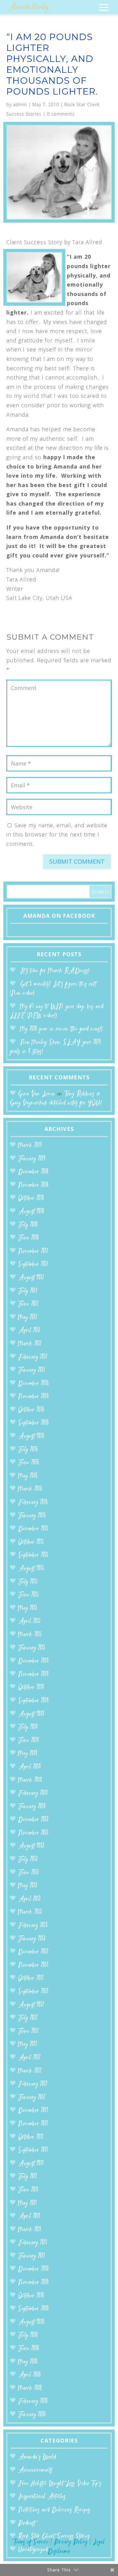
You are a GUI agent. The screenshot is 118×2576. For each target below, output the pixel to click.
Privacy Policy (71, 2542)
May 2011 (28, 2203)
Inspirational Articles (42, 2497)
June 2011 (28, 2190)
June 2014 (29, 1741)
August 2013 (31, 1846)
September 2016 (33, 1423)
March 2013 (30, 1912)
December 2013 (33, 1820)
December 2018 (33, 1172)
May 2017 (28, 1318)
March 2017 (30, 1344)
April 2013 (29, 1899)
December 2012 (33, 1952)
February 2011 (33, 2243)
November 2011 (33, 2124)
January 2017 (32, 1370)
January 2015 (32, 1648)
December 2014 (33, 1661)
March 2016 (30, 1489)
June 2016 (29, 1463)
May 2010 (28, 2362)
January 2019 (32, 1159)
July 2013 (28, 1860)
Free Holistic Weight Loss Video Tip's (60, 2484)
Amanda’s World (37, 2457)
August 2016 (31, 1436)
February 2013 (33, 1926)
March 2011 (30, 2230)
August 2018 (31, 1212)
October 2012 (31, 1978)
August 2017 (31, 1278)
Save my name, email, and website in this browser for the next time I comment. (57, 834)
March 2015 (30, 1635)
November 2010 (33, 2283)
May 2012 (28, 2045)
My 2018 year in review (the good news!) (61, 1029)
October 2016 (31, 1410)
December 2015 (33, 1529)
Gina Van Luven (37, 1094)
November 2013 (33, 1833)
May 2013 (28, 1886)
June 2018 (28, 1238)
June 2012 (28, 2031)
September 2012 (33, 1992)
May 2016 (28, 1476)
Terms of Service (31, 2542)
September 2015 (33, 1555)
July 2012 (28, 2018)
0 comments (61, 114)
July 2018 (28, 1225)
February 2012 (33, 2084)
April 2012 (29, 2058)
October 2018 (31, 1198)
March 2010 (30, 2388)
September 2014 (33, 1701)
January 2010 (32, 2415)
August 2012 (31, 2005)
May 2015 (28, 1608)
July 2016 (28, 1450)
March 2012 (30, 2071)
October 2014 (31, 1688)
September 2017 (33, 1264)
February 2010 (33, 2401)
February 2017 (33, 1357)
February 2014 (33, 1793)
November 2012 (33, 1965)
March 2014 (30, 1780)
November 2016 (33, 1397)
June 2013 (28, 1873)
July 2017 (28, 1291)
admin (20, 104)
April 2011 (29, 2216)
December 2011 (33, 2111)
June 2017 (28, 1304)
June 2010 (29, 2349)
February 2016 (33, 1503)
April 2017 (29, 1331)
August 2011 (31, 2164)
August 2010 (31, 2322)
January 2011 (32, 2256)
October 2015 (31, 1542)
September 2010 (33, 2309)
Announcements (35, 2470)
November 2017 (33, 1251)
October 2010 (31, 2296)
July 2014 (28, 1727)
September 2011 (33, 2150)
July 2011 (28, 2177)
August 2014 (31, 1714)
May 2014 (28, 1754)
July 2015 (28, 1582)
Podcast (27, 2523)
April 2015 (29, 1621)
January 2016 (32, 1516)
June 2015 (28, 1595)
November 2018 (33, 1185)
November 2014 (33, 1675)
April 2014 (29, 1767)
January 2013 (32, 1939)
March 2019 (30, 1146)
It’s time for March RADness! (55, 971)
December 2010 (33, 2269)
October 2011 (31, 2137)
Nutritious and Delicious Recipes (54, 2510)
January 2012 (32, 2098)
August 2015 (31, 1569)
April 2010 (29, 2375)
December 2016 (33, 1384)
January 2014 (32, 1807)
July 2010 (28, 2335)
